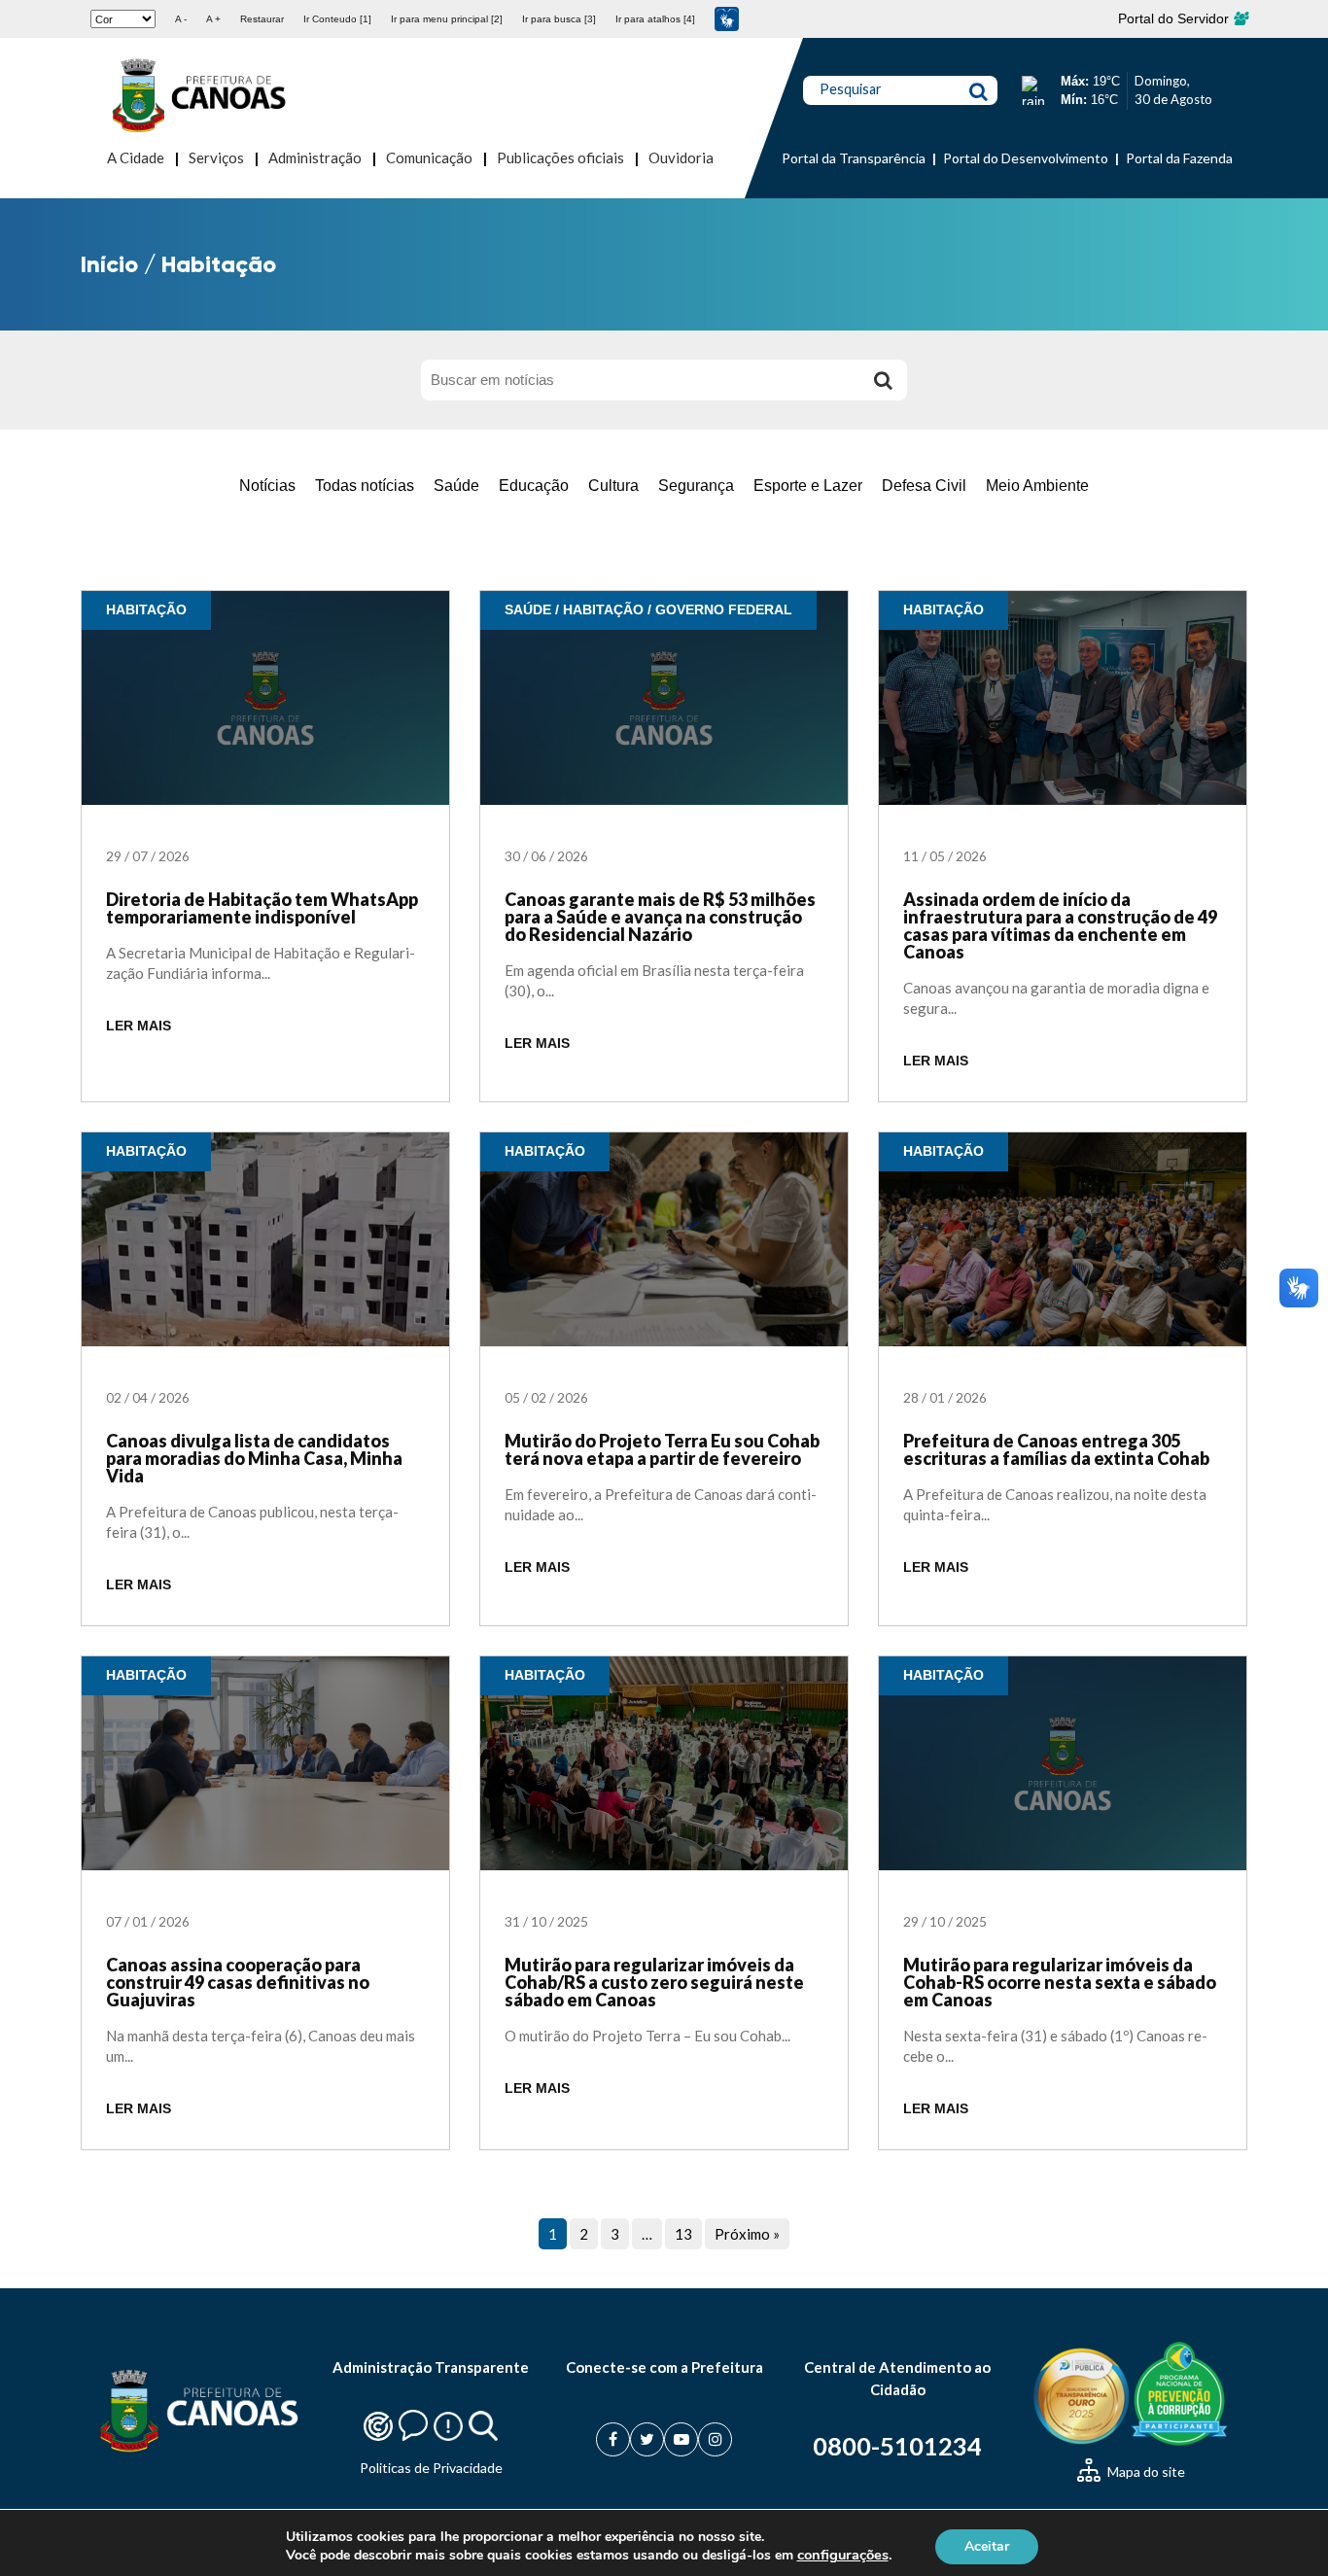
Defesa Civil (924, 486)
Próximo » (747, 2234)
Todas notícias (365, 486)
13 (683, 2234)
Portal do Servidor (1175, 18)
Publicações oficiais (560, 157)
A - (181, 19)
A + (213, 19)
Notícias (267, 486)
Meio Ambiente (1037, 486)
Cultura (613, 486)
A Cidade (136, 157)
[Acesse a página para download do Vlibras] (727, 19)
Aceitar (987, 2545)
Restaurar (262, 19)
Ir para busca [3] (559, 19)
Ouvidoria (681, 157)
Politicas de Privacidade (431, 2468)
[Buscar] (883, 380)
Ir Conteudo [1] (337, 19)
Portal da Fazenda (1179, 158)
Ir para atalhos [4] (655, 19)
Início (109, 264)
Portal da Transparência (854, 158)
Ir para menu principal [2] (447, 19)
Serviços (216, 157)
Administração (315, 157)
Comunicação (429, 157)
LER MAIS (139, 1026)
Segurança (696, 486)
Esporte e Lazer (808, 486)
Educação (534, 486)
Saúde (456, 486)
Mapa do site (1145, 2472)
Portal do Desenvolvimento (1026, 158)
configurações (843, 2555)
